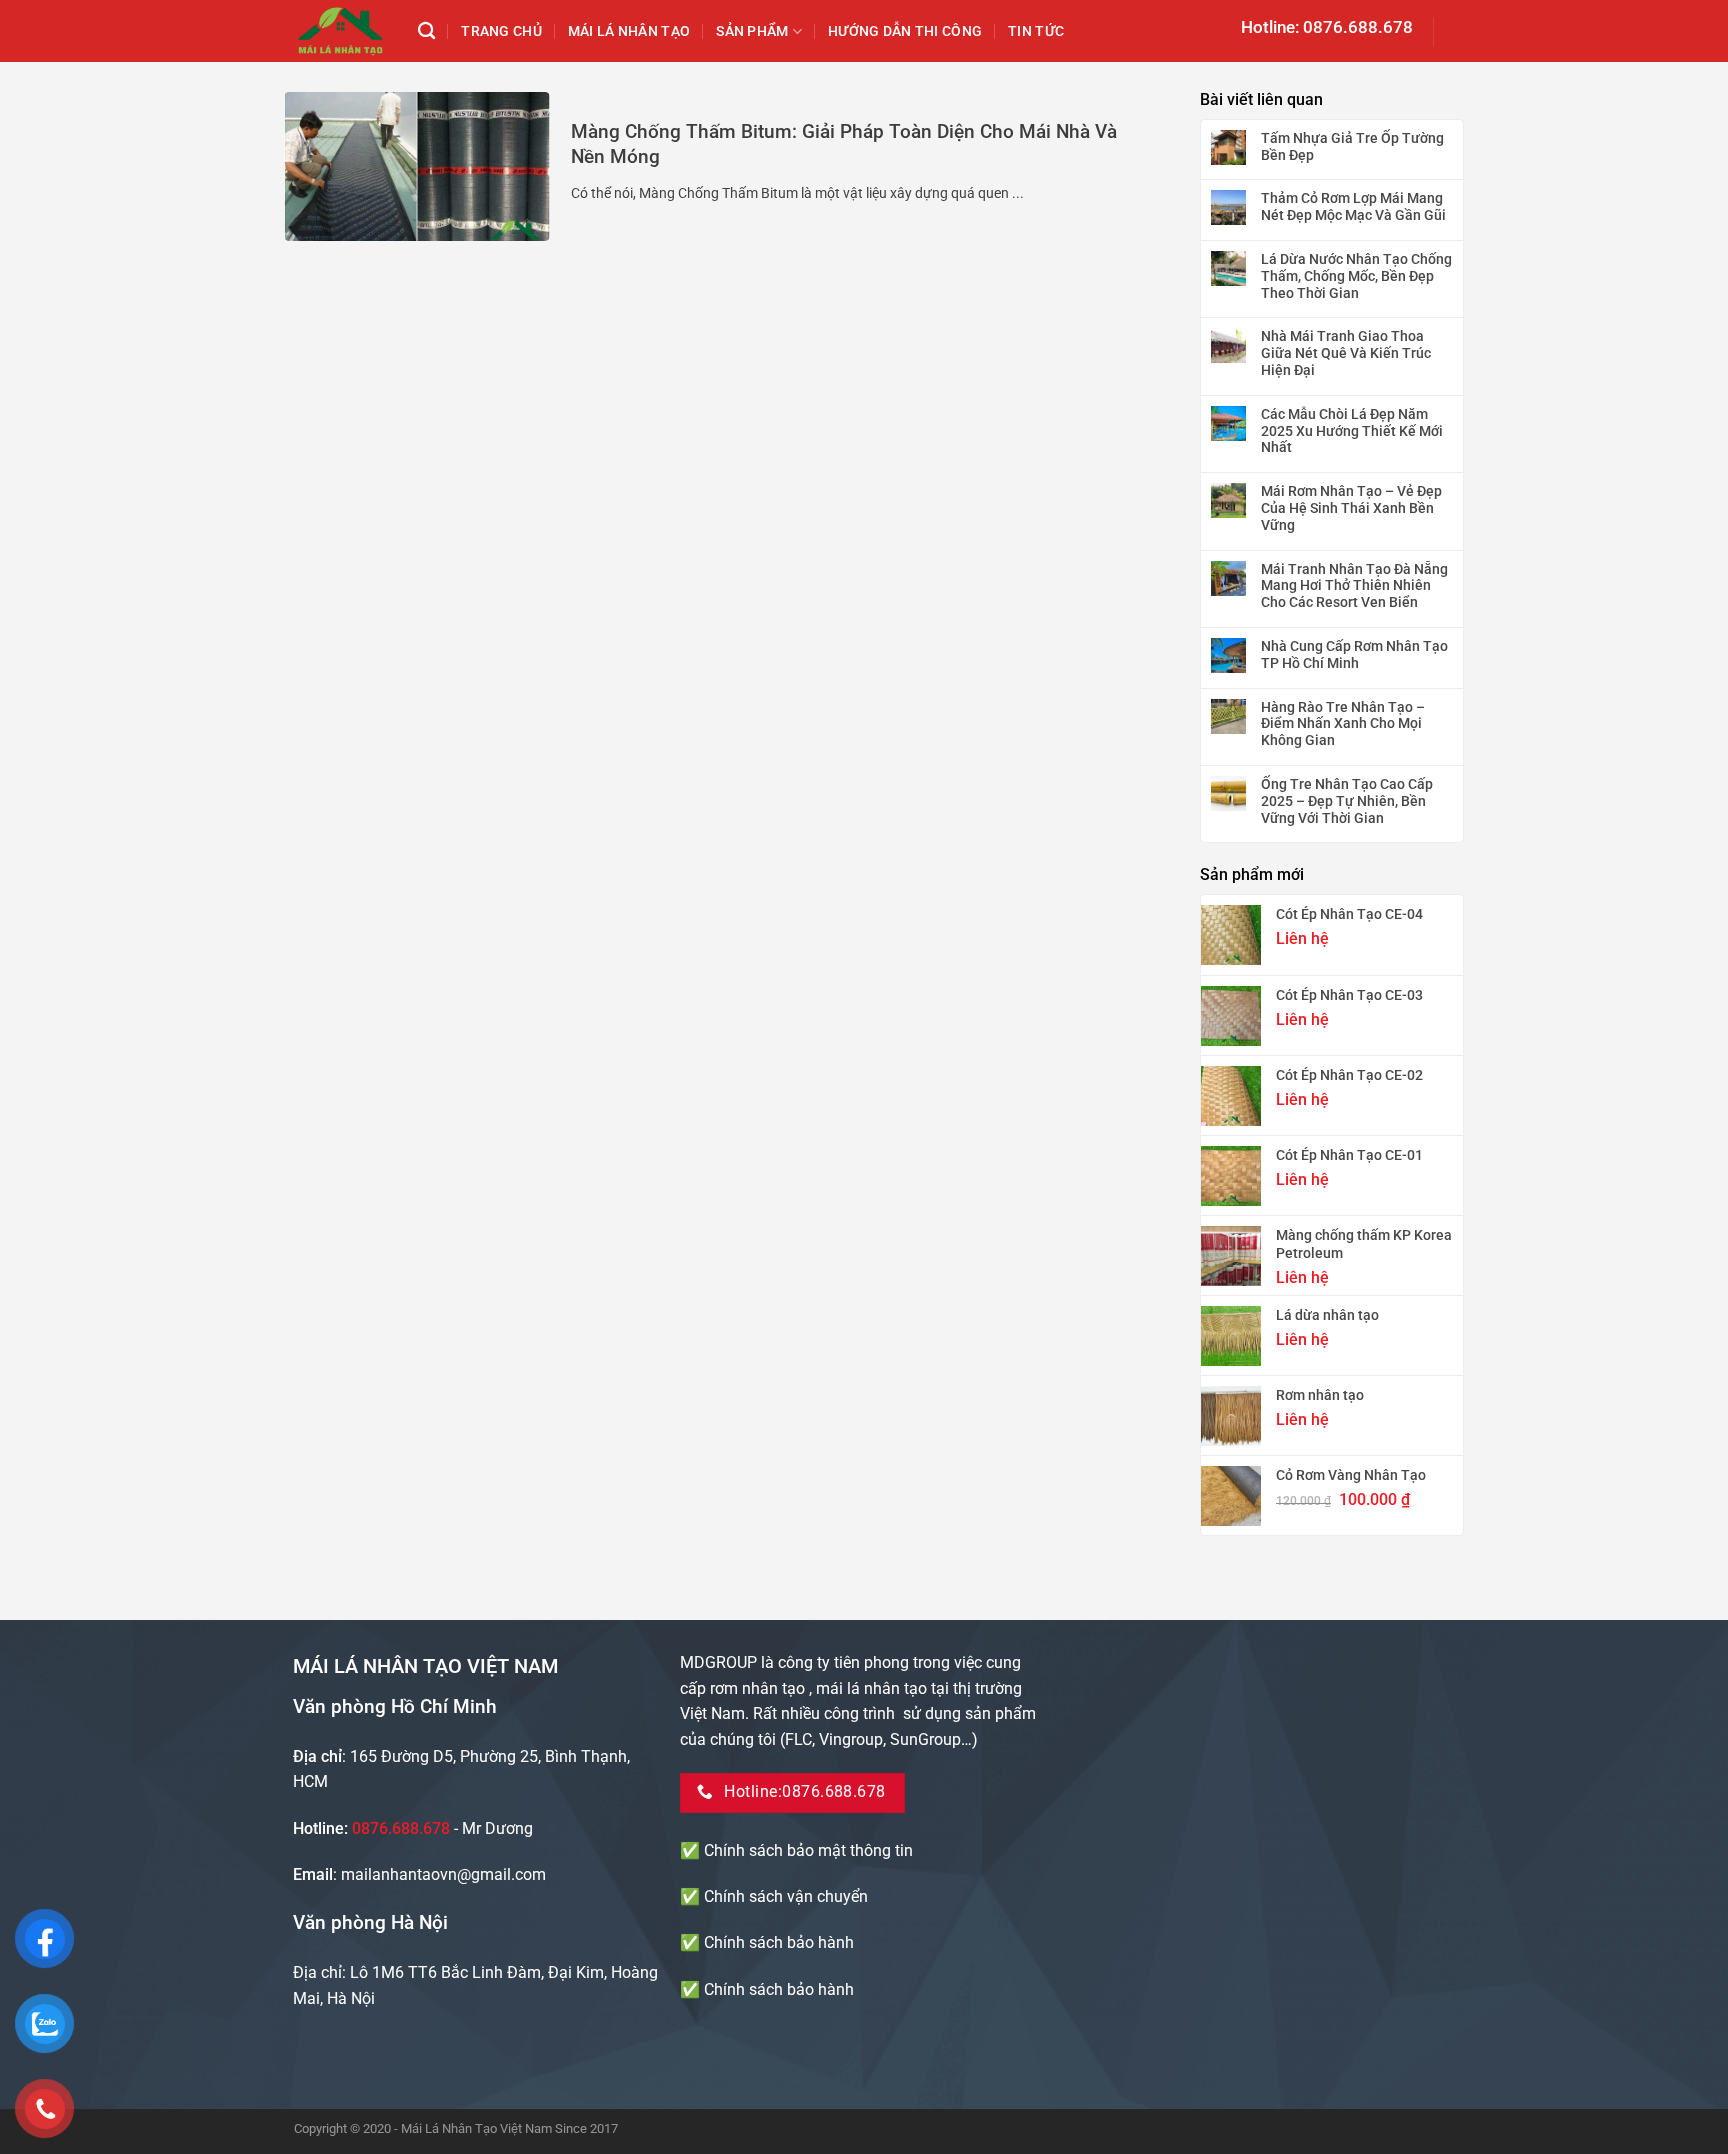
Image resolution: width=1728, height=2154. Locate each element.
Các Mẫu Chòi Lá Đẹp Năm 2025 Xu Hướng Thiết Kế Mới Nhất (1352, 431)
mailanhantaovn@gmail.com (443, 1874)
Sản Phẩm (752, 31)
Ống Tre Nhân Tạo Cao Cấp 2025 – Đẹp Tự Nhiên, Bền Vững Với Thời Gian (1347, 801)
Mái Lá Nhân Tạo (629, 31)
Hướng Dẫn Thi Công (905, 31)
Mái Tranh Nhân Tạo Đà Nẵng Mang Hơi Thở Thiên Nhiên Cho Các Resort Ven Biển (1354, 586)
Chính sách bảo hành (779, 1942)
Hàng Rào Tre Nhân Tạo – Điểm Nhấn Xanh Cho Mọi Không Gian (1343, 724)
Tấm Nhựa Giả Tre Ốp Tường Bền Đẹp (1352, 146)
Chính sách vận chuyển (786, 1896)
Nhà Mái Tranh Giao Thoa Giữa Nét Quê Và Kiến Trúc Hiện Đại (1346, 353)
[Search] (426, 31)
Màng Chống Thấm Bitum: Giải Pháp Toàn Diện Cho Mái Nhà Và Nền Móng (844, 144)
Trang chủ (501, 31)
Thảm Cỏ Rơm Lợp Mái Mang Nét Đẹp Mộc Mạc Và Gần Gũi (1353, 206)
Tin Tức (1036, 31)
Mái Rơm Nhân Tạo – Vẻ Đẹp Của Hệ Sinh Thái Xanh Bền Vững (1351, 508)
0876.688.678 (401, 1828)
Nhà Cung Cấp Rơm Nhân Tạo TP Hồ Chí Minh (1354, 654)
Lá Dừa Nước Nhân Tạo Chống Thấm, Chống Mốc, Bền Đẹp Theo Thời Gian (1356, 276)
